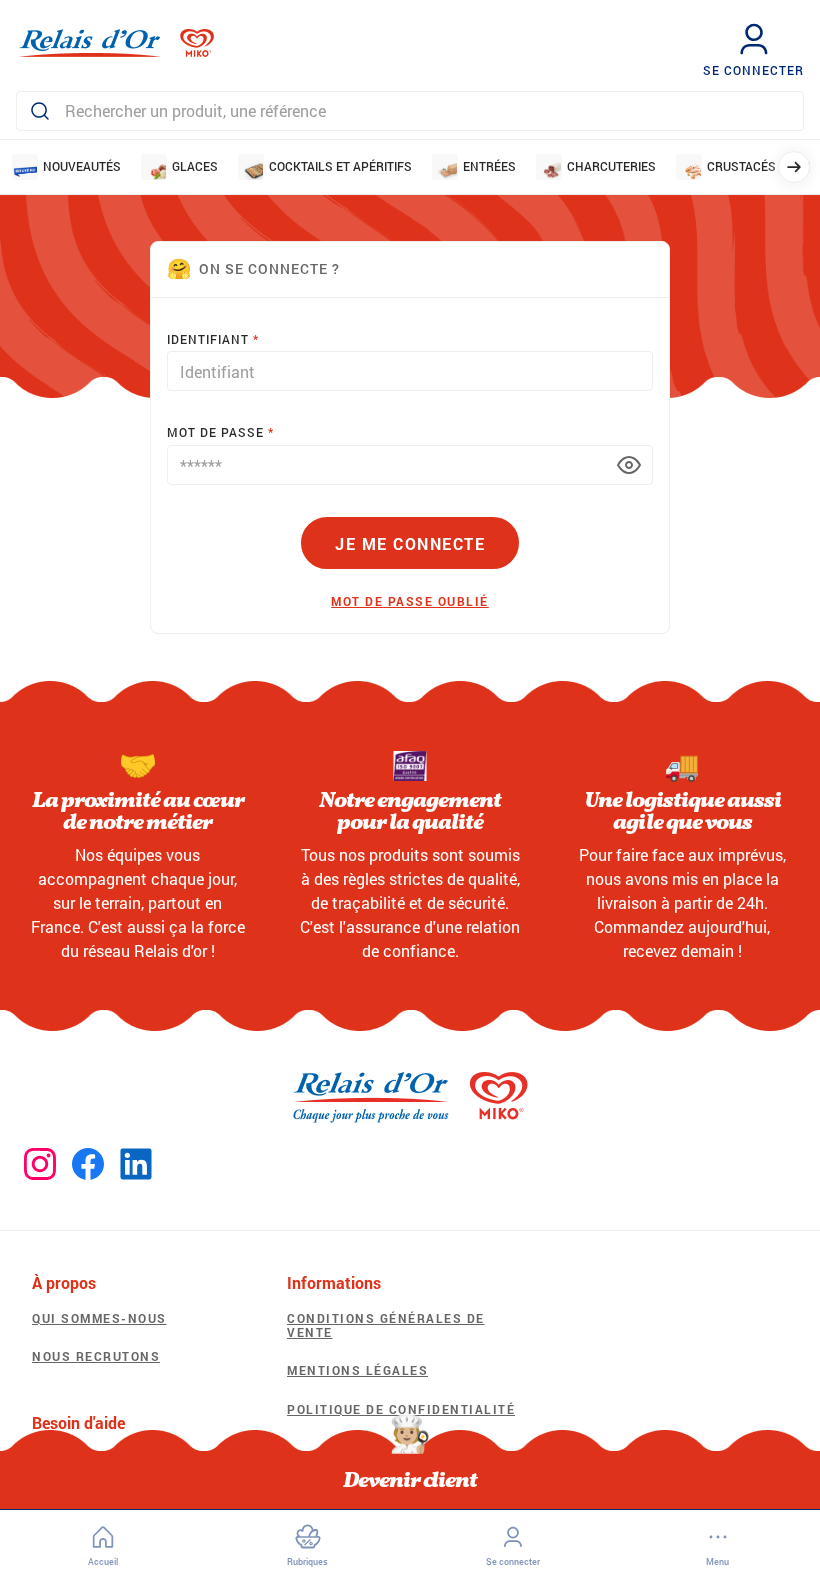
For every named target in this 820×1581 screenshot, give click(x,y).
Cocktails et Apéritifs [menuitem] (340, 166)
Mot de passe (215, 432)
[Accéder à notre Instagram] (40, 1165)
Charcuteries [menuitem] (611, 166)
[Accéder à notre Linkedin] (136, 1165)
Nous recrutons (96, 1356)
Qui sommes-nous (99, 1318)
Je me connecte (410, 543)
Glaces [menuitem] (195, 166)
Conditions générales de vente (386, 1325)
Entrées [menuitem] (489, 166)
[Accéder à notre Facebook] (88, 1165)
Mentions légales (357, 1370)
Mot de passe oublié (410, 601)
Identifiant (208, 339)
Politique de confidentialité (401, 1409)
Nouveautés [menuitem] (82, 166)
